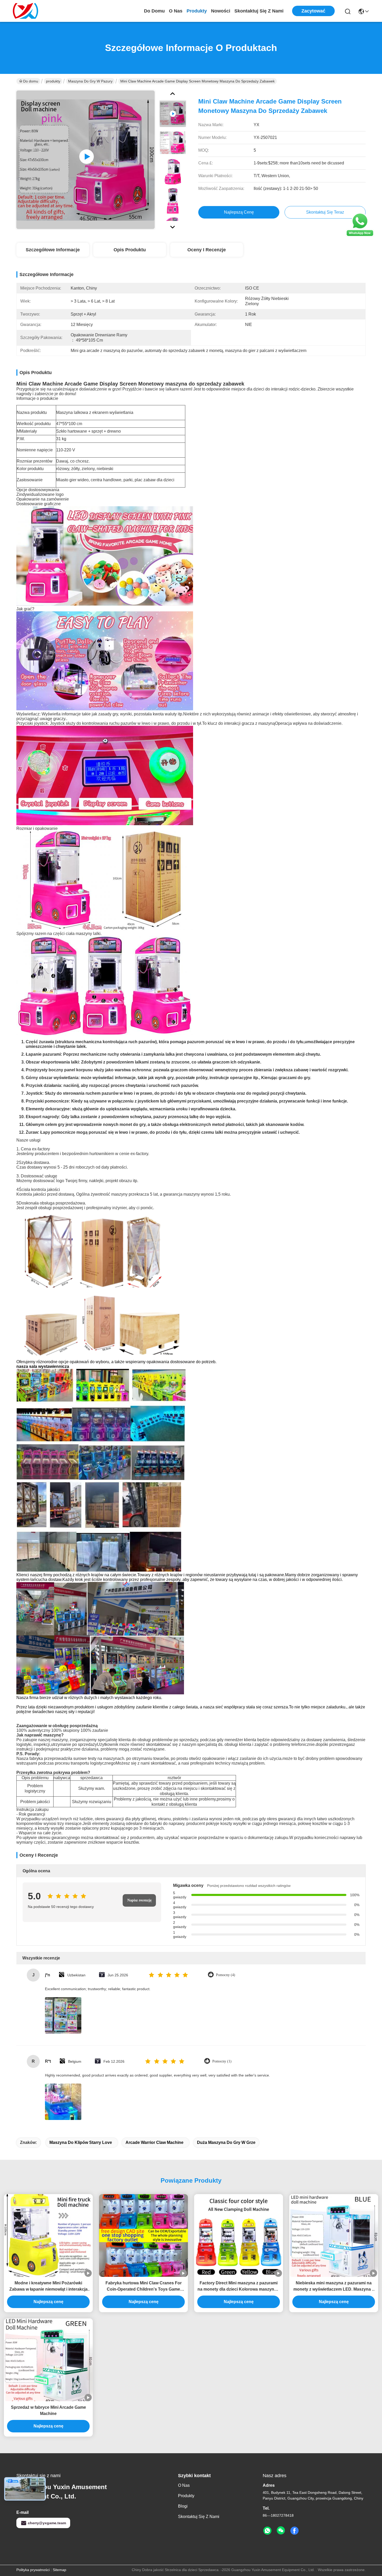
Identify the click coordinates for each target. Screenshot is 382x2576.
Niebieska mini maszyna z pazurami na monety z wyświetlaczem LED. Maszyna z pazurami (334, 2287)
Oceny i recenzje (207, 250)
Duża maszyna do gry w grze (226, 2142)
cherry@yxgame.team (47, 2523)
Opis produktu (130, 250)
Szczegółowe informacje (53, 250)
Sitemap (60, 2570)
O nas (176, 11)
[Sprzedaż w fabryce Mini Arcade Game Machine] (48, 2360)
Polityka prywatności (33, 2570)
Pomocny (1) (222, 2061)
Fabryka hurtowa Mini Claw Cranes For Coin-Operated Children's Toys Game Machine (144, 2287)
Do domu (154, 11)
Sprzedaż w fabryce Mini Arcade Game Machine (48, 2410)
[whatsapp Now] (360, 236)
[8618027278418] (267, 2531)
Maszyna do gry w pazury (90, 81)
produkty (197, 11)
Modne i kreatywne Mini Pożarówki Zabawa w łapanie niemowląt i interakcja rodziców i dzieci (48, 2287)
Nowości (221, 11)
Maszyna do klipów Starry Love (81, 2142)
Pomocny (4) (226, 1975)
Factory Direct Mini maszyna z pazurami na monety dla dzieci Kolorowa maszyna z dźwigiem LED (239, 2287)
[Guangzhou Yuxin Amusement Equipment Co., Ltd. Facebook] (294, 2531)
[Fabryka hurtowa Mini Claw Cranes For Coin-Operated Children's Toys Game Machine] (143, 2235)
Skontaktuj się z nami (259, 11)
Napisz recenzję (139, 1900)
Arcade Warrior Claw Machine (154, 2142)
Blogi (183, 2506)
